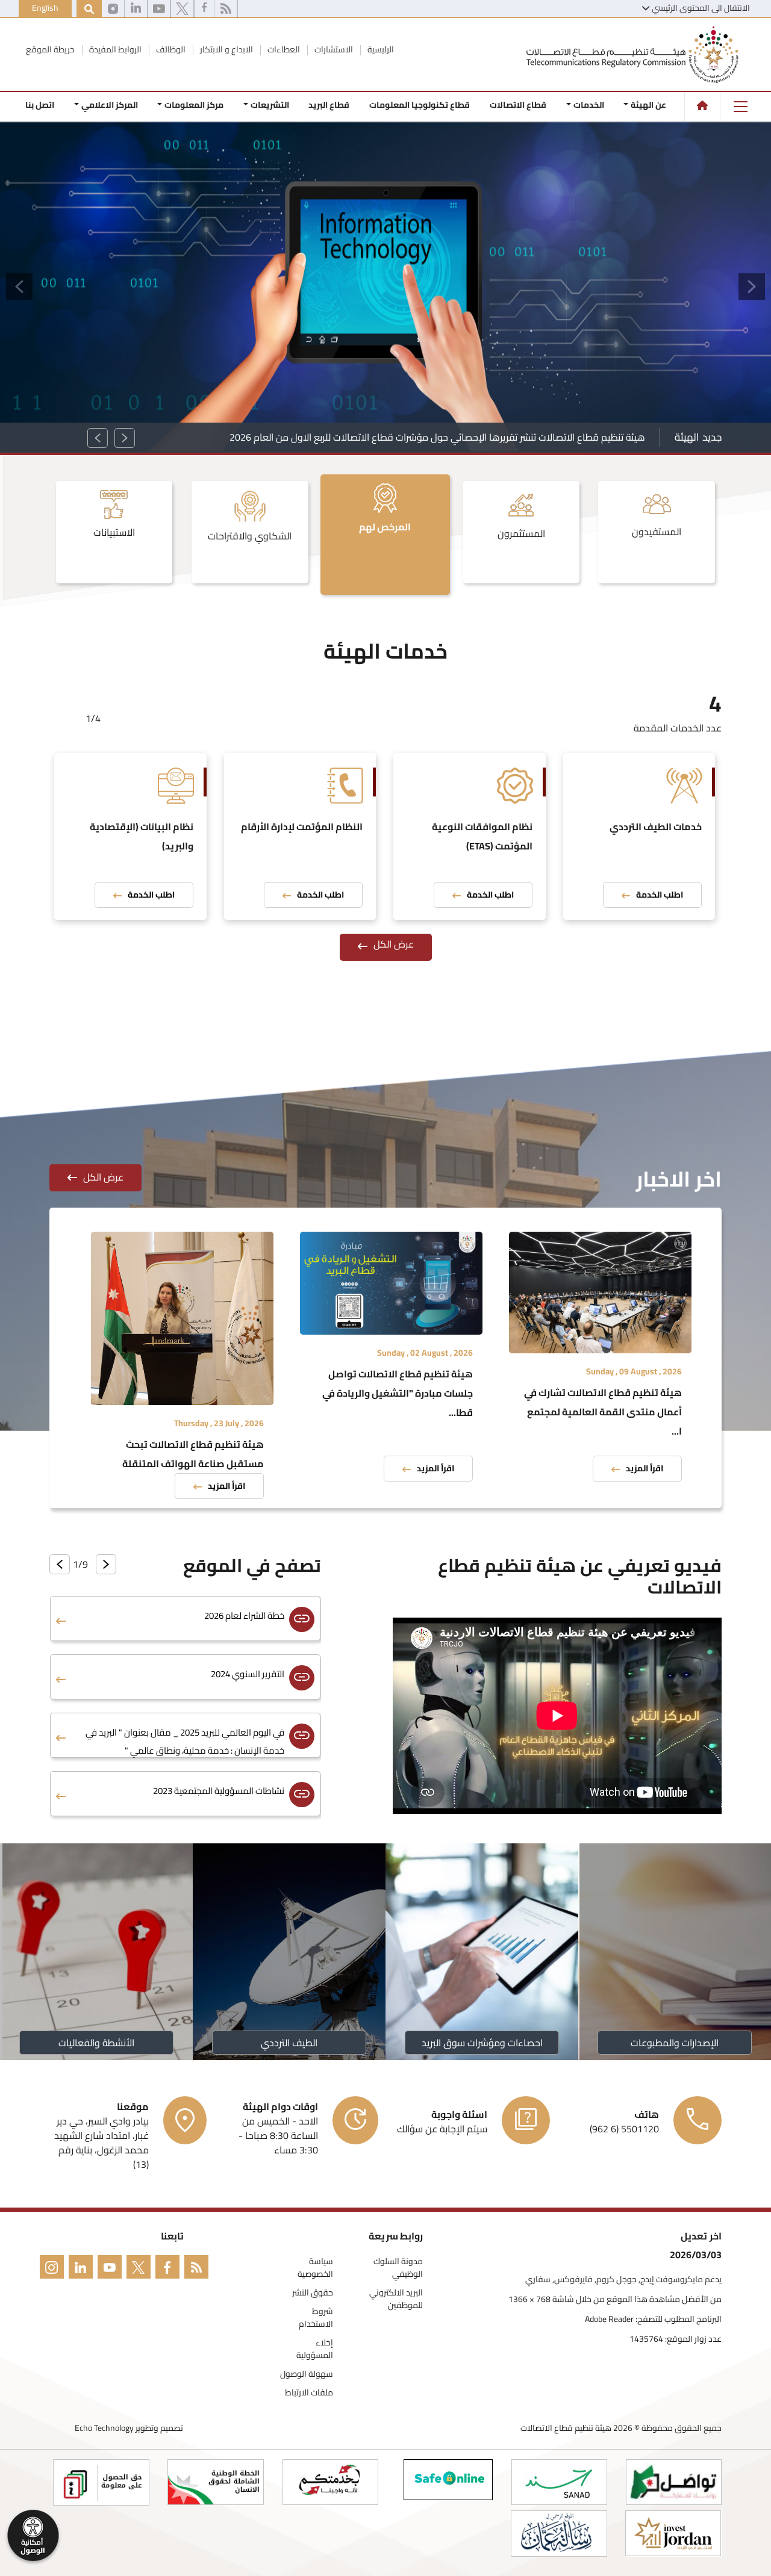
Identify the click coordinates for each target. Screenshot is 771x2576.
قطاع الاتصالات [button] (518, 105)
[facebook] (204, 9)
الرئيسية (380, 49)
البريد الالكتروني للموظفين (396, 2299)
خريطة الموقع (50, 49)
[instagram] (113, 9)
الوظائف (170, 49)
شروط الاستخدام (316, 2318)
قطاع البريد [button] (329, 105)
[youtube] (159, 9)
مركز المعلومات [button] (194, 105)
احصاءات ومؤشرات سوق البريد (482, 2043)
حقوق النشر (313, 2293)
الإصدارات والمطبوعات (675, 2043)
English (45, 8)
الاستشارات (333, 49)
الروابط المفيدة (114, 49)
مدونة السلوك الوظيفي (398, 2268)
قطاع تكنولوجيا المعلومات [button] (420, 105)
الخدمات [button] (589, 105)
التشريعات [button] (269, 105)
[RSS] (226, 9)
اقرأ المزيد (645, 1468)
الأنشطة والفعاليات (96, 2043)
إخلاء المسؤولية (315, 2349)
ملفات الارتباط (309, 2393)
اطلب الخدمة (660, 895)
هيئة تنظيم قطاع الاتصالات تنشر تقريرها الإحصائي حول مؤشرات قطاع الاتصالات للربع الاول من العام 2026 (437, 437)
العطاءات (283, 49)
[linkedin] (136, 9)
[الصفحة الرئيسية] (702, 105)
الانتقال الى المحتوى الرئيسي (701, 8)
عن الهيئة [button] (648, 105)
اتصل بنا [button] (40, 105)
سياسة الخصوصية (315, 2268)
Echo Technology (104, 2428)
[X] (182, 9)
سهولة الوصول (307, 2374)
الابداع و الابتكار (226, 49)
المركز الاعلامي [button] (109, 105)
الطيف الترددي (289, 2043)
